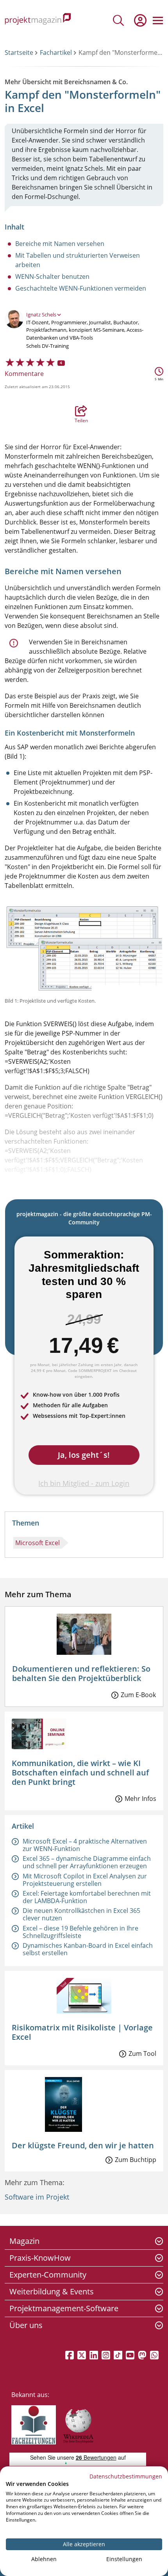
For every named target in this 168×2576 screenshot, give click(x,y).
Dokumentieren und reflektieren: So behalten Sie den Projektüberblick (81, 1673)
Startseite (19, 52)
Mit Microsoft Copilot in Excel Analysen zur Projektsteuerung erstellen (85, 1880)
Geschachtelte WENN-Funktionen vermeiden (81, 288)
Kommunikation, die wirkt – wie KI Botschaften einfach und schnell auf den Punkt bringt (80, 1772)
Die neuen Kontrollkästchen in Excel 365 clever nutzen (81, 1914)
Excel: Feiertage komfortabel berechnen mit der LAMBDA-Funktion (87, 1897)
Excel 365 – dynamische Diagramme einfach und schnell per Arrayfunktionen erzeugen (87, 1862)
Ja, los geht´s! (84, 1455)
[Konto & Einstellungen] (140, 20)
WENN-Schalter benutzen (52, 277)
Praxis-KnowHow (40, 2258)
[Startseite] (38, 20)
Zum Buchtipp (136, 2160)
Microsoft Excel (38, 1543)
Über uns (26, 2325)
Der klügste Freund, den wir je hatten (83, 2145)
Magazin (24, 2241)
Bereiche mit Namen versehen (60, 244)
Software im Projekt (37, 2197)
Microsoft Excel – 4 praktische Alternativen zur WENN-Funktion (85, 1845)
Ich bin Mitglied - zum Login (84, 1483)
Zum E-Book (138, 1695)
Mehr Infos (140, 1799)
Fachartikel (56, 52)
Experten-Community (48, 2275)
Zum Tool (142, 2054)
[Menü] (158, 20)
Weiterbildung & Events (52, 2291)
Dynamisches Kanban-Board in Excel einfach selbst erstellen (88, 1949)
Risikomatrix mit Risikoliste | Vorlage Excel (82, 2032)
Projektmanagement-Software (64, 2308)
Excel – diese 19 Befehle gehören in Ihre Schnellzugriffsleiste (80, 1932)
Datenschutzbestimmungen (126, 2476)
